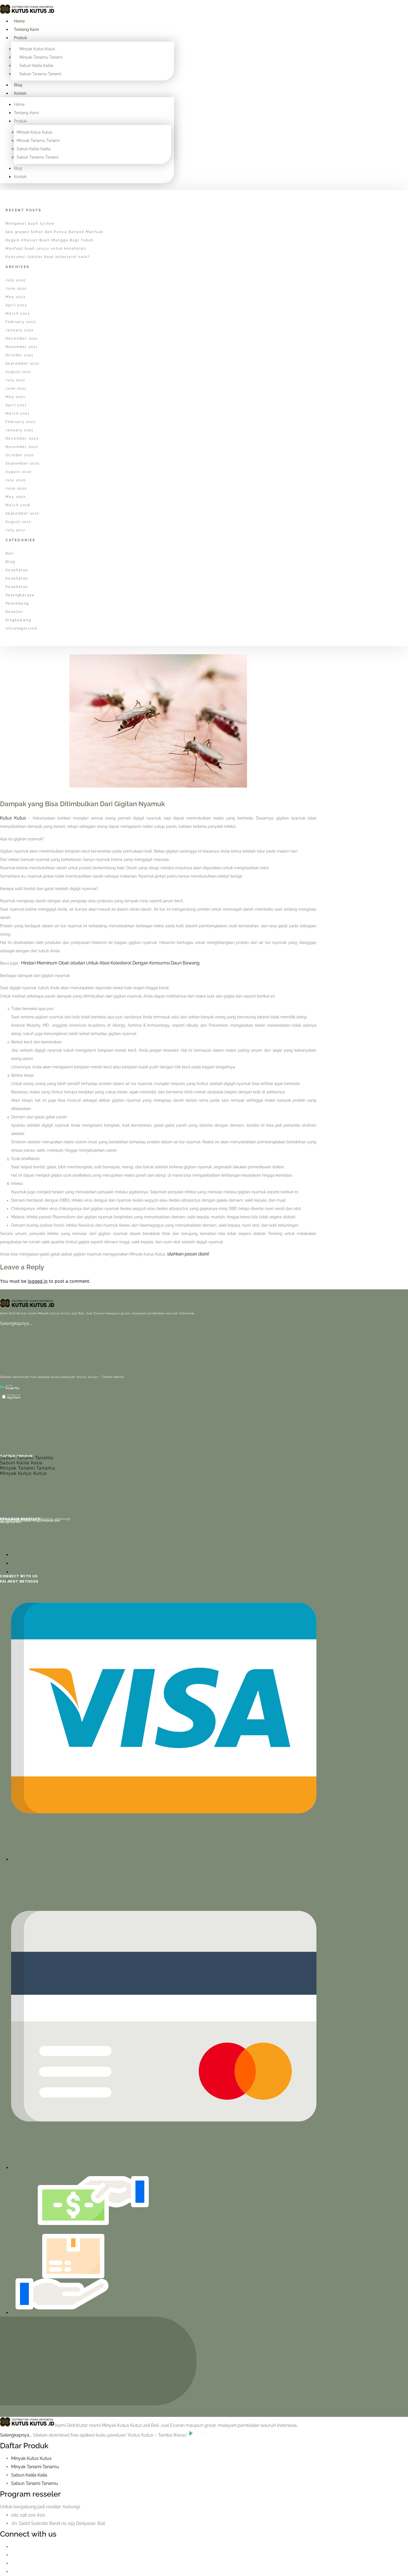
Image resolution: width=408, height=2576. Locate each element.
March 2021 (18, 414)
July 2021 (16, 380)
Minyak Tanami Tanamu (28, 1468)
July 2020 (16, 480)
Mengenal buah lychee (30, 224)
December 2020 (22, 438)
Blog (18, 85)
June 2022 (16, 289)
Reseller (14, 612)
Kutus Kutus (13, 818)
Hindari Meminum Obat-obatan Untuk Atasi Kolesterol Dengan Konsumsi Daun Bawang (110, 963)
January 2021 (20, 430)
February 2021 (21, 422)
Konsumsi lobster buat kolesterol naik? (48, 257)
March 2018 (18, 505)
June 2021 (16, 389)
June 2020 (16, 488)
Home (19, 21)
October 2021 (20, 355)
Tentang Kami (26, 29)
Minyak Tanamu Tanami (41, 57)
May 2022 (16, 297)
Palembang (17, 603)
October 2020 (20, 455)
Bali (10, 553)
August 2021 (18, 372)
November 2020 (22, 447)
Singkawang (18, 620)
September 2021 (22, 364)
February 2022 (21, 322)
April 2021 (16, 405)
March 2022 (18, 314)
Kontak (20, 93)
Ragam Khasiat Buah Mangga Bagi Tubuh (50, 240)
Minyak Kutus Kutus (37, 49)
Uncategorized (21, 628)
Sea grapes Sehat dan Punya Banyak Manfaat (54, 232)
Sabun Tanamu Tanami (40, 74)
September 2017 (22, 513)
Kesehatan (17, 570)
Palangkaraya (20, 595)
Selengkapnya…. (16, 1323)
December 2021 (22, 339)
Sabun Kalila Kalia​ (29, 2475)
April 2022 (16, 305)
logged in (38, 1281)
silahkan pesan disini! (188, 1254)
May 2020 (16, 497)
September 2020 (23, 463)
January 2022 (20, 330)
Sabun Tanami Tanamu (27, 1458)
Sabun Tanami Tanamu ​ (35, 2483)
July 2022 (16, 280)
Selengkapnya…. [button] (17, 2435)
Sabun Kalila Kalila (36, 66)
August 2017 (18, 522)
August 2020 (19, 472)
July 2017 (16, 530)
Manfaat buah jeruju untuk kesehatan (46, 249)
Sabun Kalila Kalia (21, 1463)
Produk (21, 38)
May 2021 (15, 397)
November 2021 (22, 347)
